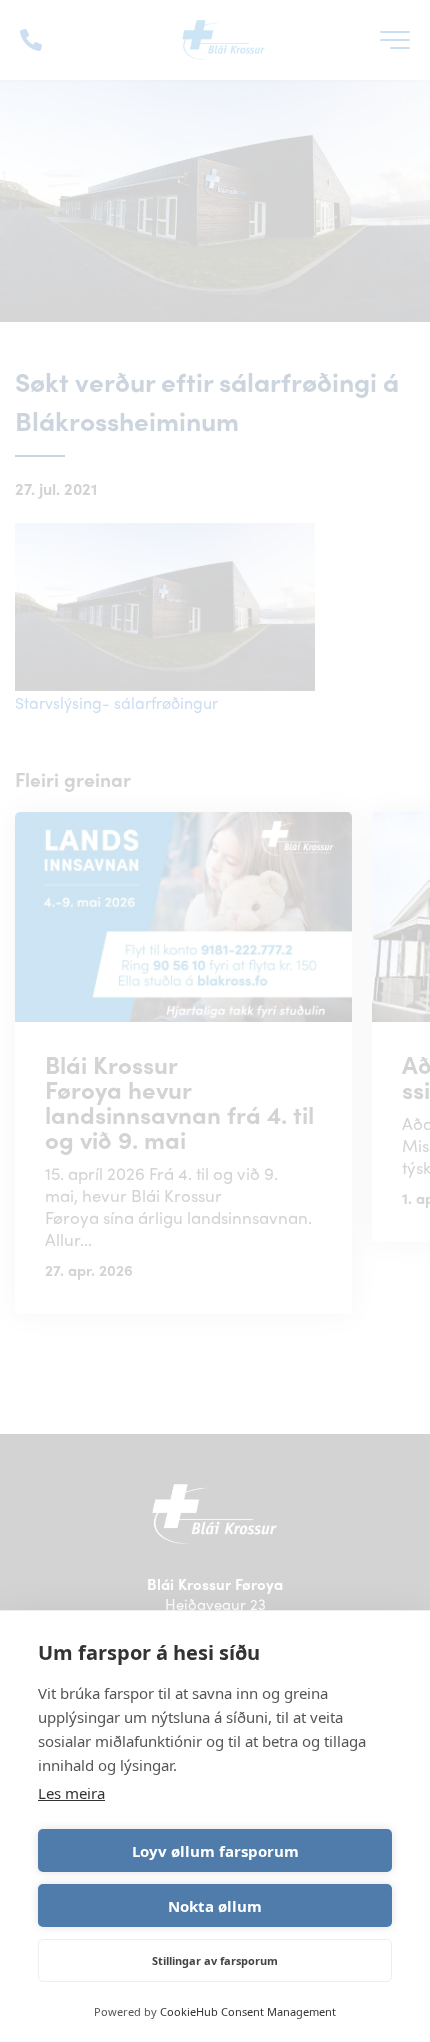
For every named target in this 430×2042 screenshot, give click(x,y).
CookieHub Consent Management (248, 2011)
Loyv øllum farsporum (215, 1851)
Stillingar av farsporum (215, 1960)
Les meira (71, 1793)
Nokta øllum (215, 1906)
